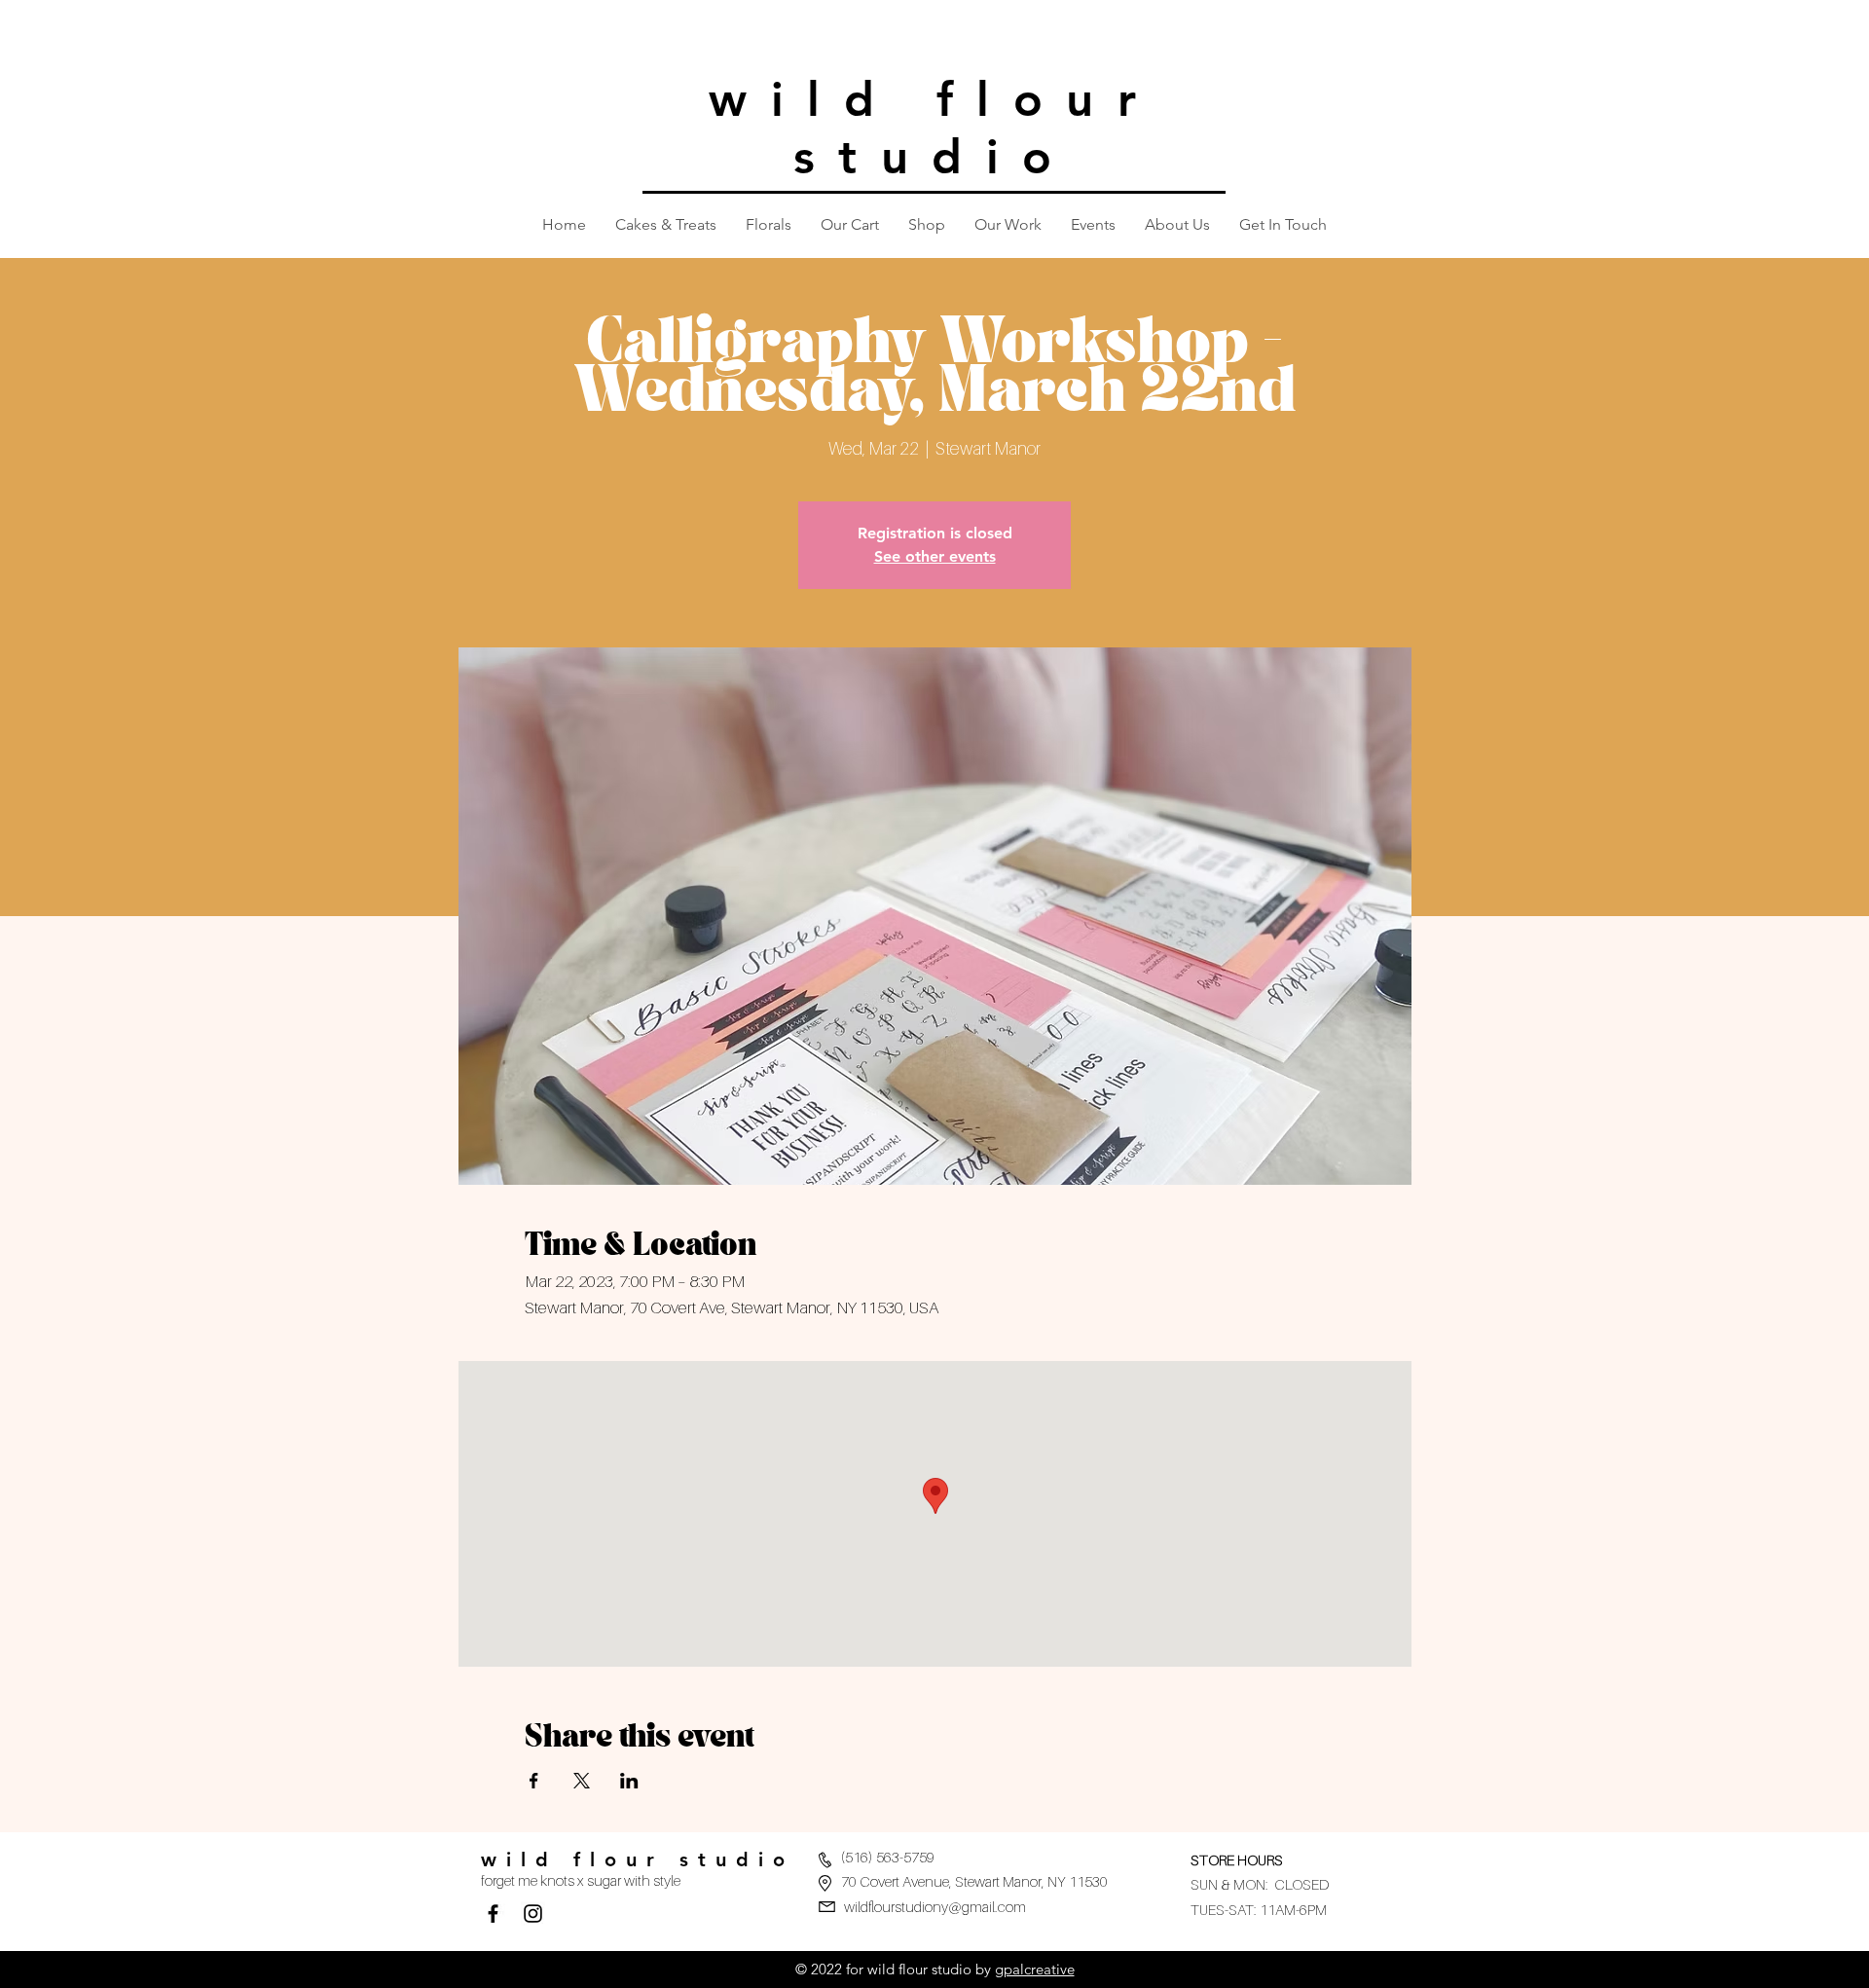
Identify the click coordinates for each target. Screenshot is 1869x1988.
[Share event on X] (582, 1781)
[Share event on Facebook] (534, 1781)
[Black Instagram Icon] (533, 1914)
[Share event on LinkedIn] (629, 1781)
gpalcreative (1035, 1969)
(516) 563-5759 (888, 1857)
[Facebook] (493, 1914)
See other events (935, 556)
